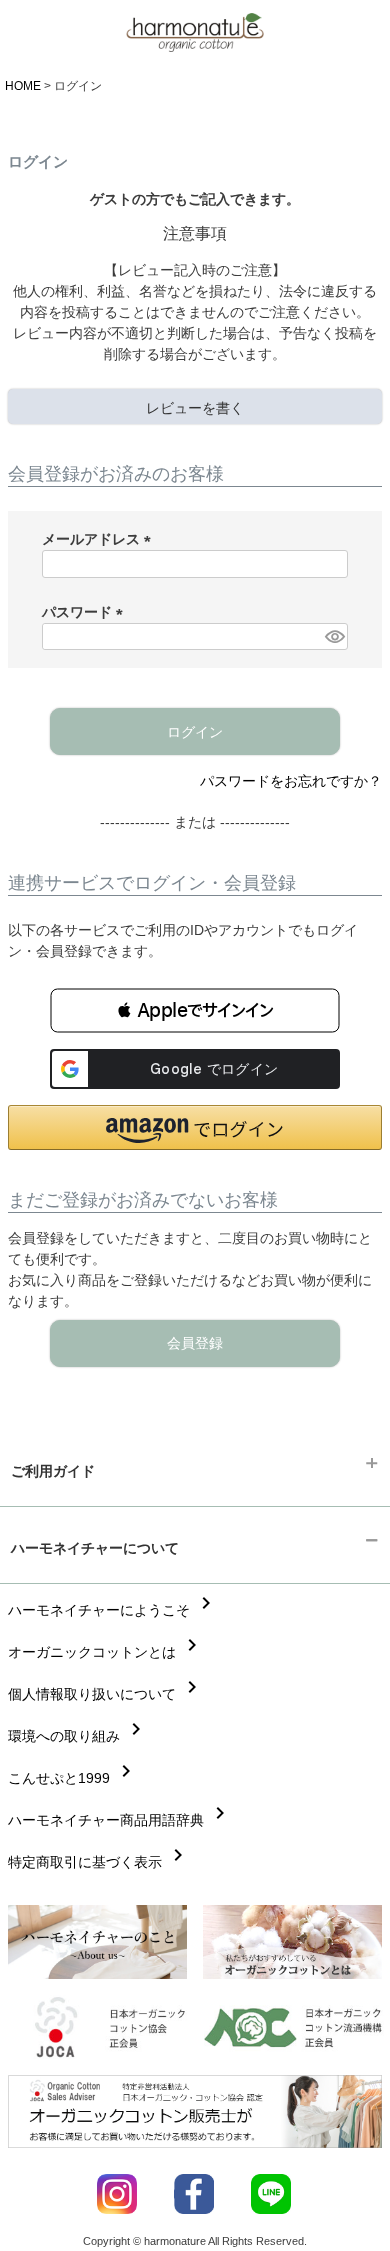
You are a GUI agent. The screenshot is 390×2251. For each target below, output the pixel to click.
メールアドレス (100, 539)
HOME (23, 86)
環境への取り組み (78, 1736)
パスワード (86, 612)
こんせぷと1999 (73, 1778)
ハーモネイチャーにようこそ (113, 1610)
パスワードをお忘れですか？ (291, 781)
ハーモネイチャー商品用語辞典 (120, 1820)
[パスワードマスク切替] (333, 637)
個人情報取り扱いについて (106, 1694)
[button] (195, 1010)
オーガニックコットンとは (106, 1652)
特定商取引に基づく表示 (99, 1862)
